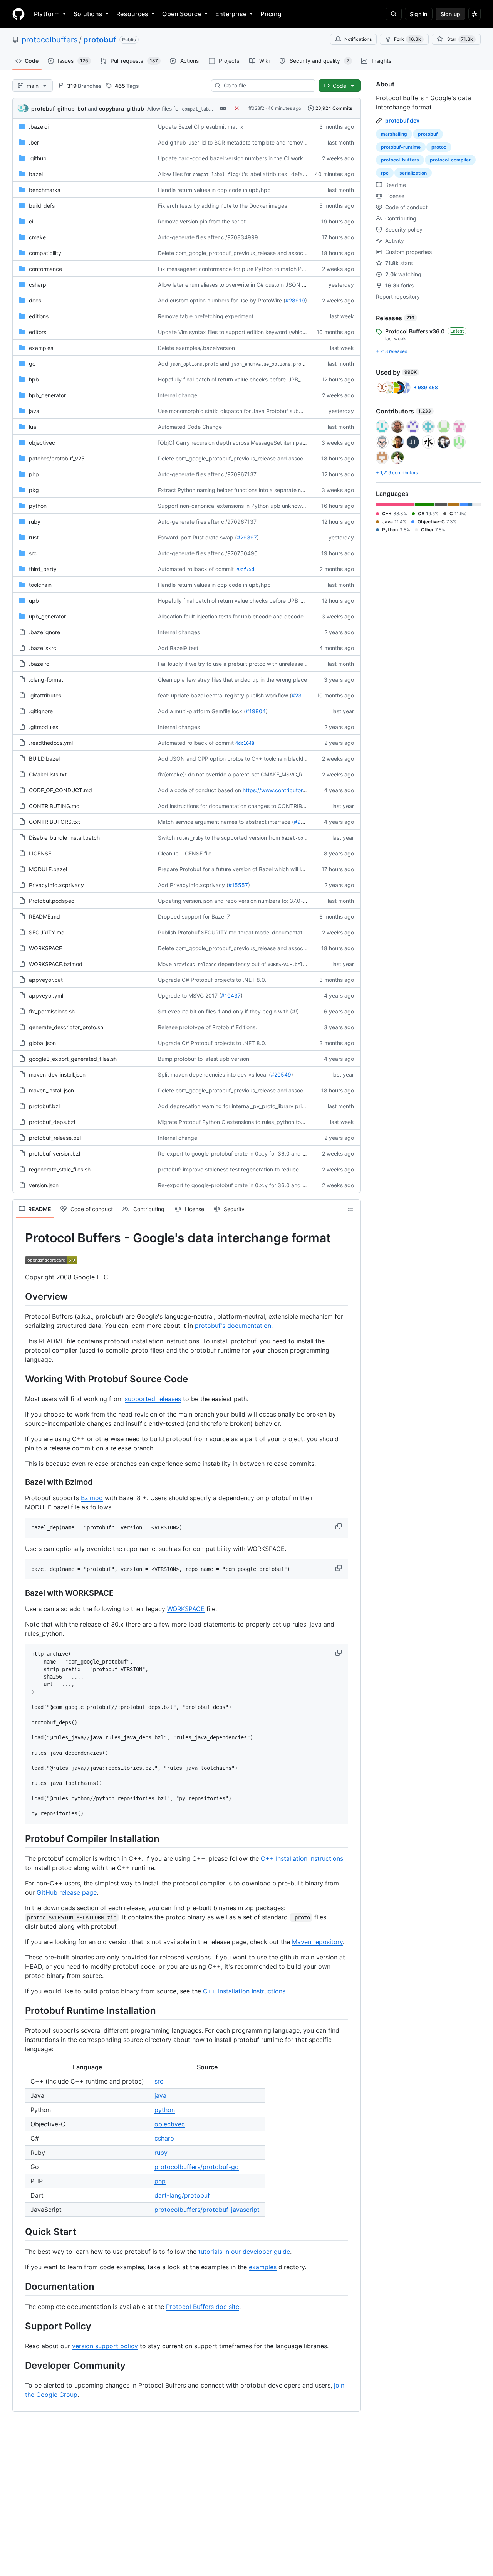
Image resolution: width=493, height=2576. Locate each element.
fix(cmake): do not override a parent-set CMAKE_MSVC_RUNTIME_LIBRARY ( (254, 774)
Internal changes (179, 632)
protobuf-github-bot (59, 108)
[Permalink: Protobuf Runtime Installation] (20, 2010)
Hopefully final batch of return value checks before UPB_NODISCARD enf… (252, 379)
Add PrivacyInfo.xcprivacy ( (193, 885)
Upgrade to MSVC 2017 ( (189, 996)
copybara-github (122, 108)
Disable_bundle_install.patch (64, 838)
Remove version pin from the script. (203, 221)
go (32, 364)
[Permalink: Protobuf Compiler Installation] (20, 1838)
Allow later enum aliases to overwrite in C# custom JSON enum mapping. (250, 285)
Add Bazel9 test (178, 648)
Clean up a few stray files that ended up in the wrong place (232, 680)
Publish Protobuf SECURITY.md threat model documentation (234, 932)
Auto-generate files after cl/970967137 (207, 474)
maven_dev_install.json (57, 1075)
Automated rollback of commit (196, 569)
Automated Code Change (190, 427)
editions (39, 316)
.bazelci (39, 127)
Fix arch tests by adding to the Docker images (222, 206)
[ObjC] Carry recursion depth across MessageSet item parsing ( (238, 443)
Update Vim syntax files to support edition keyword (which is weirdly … (247, 332)
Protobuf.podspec (52, 901)
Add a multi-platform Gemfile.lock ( (202, 711)
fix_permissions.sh (52, 1011)
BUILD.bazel (44, 759)
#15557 (238, 885)
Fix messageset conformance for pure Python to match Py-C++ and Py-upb (254, 269)
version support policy (105, 2346)
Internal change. (178, 395)
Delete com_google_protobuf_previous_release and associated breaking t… (253, 253)
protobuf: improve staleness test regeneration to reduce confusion (241, 1169)
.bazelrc (39, 664)
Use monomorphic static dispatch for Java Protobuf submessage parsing (250, 411)
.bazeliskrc (43, 648)
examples (41, 348)
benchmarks (44, 190)
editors (38, 332)
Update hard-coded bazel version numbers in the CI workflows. (238, 158)
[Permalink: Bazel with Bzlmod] (20, 1482)
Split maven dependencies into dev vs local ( (214, 1075)
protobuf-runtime (401, 147)
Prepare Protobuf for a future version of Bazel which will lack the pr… (244, 869)
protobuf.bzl (44, 1106)
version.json (44, 1185)
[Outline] (350, 1209)
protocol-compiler (450, 160)
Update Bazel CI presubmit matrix (201, 127)
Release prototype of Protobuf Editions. (207, 1027)
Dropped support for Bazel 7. (194, 917)
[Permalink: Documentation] (20, 2287)
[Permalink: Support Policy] (20, 2326)
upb (34, 601)
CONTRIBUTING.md (54, 806)
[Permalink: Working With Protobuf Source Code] (20, 1379)
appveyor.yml (46, 996)
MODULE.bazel (48, 869)
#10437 (231, 996)
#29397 (247, 537)
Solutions (88, 14)
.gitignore (41, 711)
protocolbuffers (49, 40)
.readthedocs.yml (51, 743)
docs (35, 300)
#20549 (281, 1075)
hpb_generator (47, 395)
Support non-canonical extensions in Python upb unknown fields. (240, 506)
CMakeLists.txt (48, 774)
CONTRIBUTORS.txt (54, 822)
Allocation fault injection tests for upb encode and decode (231, 616)
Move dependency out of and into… (248, 964)
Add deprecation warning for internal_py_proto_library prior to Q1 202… (248, 1106)
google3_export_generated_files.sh (73, 1059)
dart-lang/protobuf (182, 2195)
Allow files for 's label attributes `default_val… (240, 174)
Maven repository (317, 1942)
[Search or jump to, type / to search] (394, 14)
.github (38, 158)
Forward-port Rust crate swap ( (197, 537)
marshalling (394, 134)
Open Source (182, 14)
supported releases (153, 1399)
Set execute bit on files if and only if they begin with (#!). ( (231, 1011)
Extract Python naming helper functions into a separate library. (244, 490)
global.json (42, 1043)
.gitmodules (44, 727)
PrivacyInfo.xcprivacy (56, 885)
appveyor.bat (46, 980)
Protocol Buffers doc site (203, 2307)
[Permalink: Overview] (20, 1296)
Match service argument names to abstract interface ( (226, 822)
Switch (166, 838)
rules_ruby (190, 838)
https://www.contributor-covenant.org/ (291, 790)
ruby (35, 522)
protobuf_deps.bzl (52, 1122)
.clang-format (46, 680)
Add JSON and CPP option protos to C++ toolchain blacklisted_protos (246, 759)
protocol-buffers (400, 160)
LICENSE (40, 853)
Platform (47, 14)
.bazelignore (44, 632)
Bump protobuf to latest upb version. (204, 1059)
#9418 (302, 822)
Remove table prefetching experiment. (206, 316)
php (34, 474)
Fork (407, 39)
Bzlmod (92, 1498)
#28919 (295, 300)
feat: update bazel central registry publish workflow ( (225, 695)
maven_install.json (51, 1090)
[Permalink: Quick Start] (20, 2232)
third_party (43, 569)
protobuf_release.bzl (55, 1138)
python (38, 506)
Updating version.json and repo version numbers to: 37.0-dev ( (237, 901)
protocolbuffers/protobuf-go (197, 2167)
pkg (34, 490)
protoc (439, 147)
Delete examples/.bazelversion (196, 348)
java (34, 411)
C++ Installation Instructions (302, 1858)
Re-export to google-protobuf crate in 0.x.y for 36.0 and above (238, 1154)
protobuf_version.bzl (54, 1154)
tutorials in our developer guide (244, 2252)
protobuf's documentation (233, 1326)
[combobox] (266, 86)
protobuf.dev (402, 120)
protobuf (100, 40)
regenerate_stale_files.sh (60, 1169)
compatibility (45, 253)
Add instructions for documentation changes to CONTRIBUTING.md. (244, 806)
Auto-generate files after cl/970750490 (208, 553)
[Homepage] (18, 14)
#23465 (302, 695)
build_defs (42, 206)
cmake (37, 237)
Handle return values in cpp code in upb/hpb (214, 190)
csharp (38, 285)
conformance (45, 269)
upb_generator (47, 616)
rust (34, 537)
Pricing (271, 14)
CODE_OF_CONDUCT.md (60, 790)
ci (31, 221)
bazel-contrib (299, 838)
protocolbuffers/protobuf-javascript (207, 2210)
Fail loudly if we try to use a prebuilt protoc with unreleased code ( (241, 664)
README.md (44, 917)
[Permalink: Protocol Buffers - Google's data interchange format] (20, 1238)
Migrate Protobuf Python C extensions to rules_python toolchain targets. (249, 1122)
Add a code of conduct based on (200, 790)
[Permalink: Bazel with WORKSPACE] (20, 1593)
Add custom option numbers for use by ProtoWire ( (222, 300)
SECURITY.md (47, 932)
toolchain (40, 585)
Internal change (178, 1138)
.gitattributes (45, 695)
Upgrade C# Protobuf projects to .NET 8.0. (212, 980)
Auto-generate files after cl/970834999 (208, 237)
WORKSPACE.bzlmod (56, 964)
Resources (132, 14)
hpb (34, 379)
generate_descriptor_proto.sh (66, 1027)
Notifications (358, 39)
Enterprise (231, 14)
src (33, 553)
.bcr (34, 142)
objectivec (42, 443)
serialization (413, 173)
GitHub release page (67, 1892)
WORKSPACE (45, 948)
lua (33, 427)
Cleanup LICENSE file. (185, 853)
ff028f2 (256, 108)
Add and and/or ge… (248, 364)
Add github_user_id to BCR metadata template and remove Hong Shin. (246, 142)
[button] (339, 1526)
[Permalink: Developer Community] (20, 2365)
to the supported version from (242, 838)
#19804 (256, 711)
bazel (36, 174)
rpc (385, 173)
